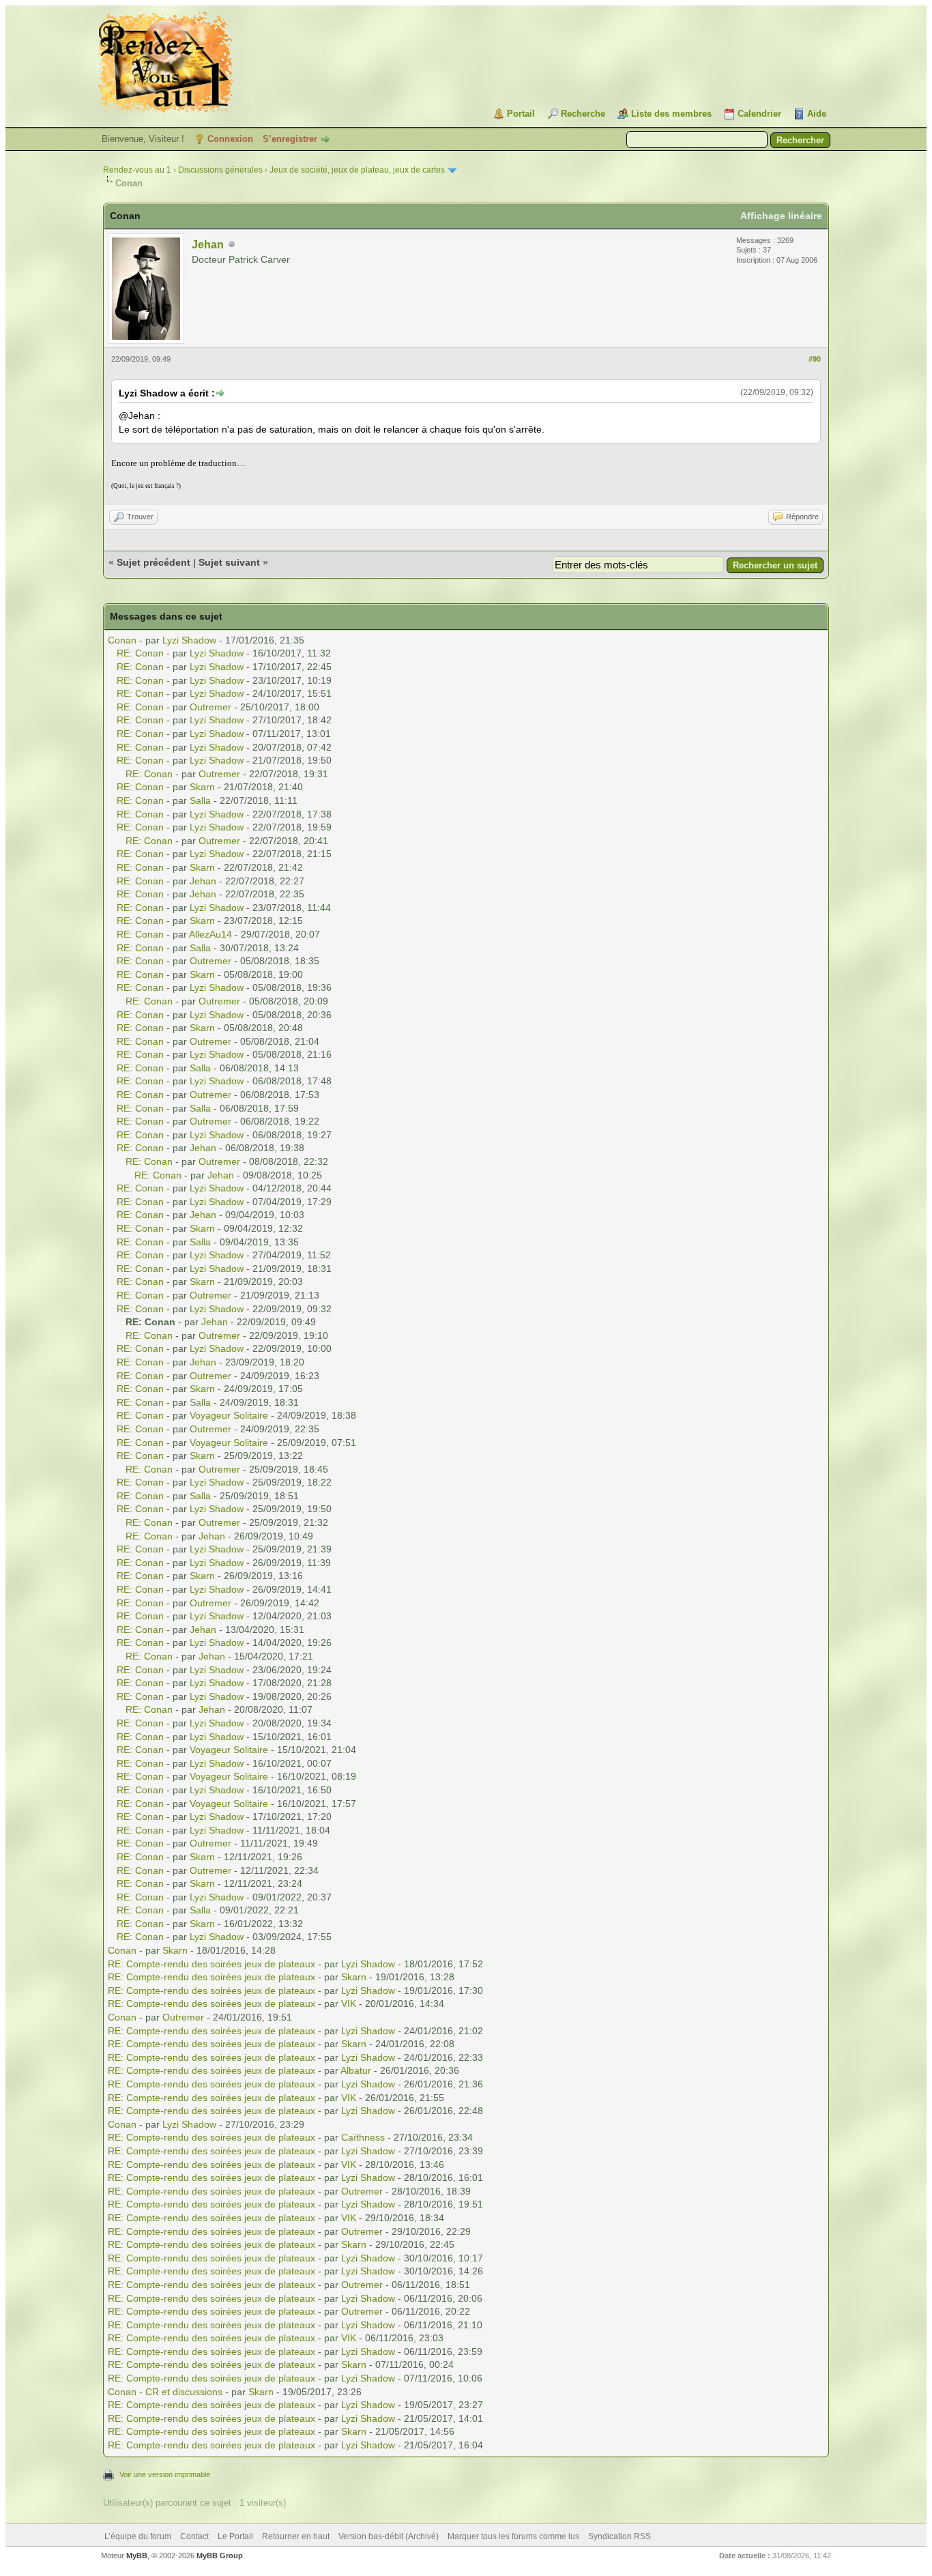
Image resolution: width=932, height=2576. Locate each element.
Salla (200, 800)
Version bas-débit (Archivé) (389, 2536)
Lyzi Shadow (189, 640)
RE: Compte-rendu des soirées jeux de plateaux (212, 1964)
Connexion (230, 139)
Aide (817, 114)
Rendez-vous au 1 (137, 170)
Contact (194, 2536)
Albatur (356, 2070)
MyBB (137, 2556)
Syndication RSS (620, 2536)
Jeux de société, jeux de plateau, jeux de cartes (357, 170)
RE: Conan (140, 653)
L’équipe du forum (138, 2536)
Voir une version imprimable (165, 2474)
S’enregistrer (290, 139)
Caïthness (363, 2137)
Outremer (210, 707)
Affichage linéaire (781, 216)
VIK (349, 2003)
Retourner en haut (296, 2536)
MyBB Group (220, 2556)
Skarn (202, 787)
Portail (521, 114)
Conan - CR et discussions (165, 2392)
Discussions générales (220, 170)
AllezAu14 (210, 934)
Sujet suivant (229, 562)
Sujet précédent (154, 562)
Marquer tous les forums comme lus (513, 2536)
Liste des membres (671, 114)
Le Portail (235, 2536)
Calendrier (759, 114)
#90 (815, 359)
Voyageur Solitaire (229, 1415)
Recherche (583, 114)
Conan (122, 640)
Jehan (208, 245)
